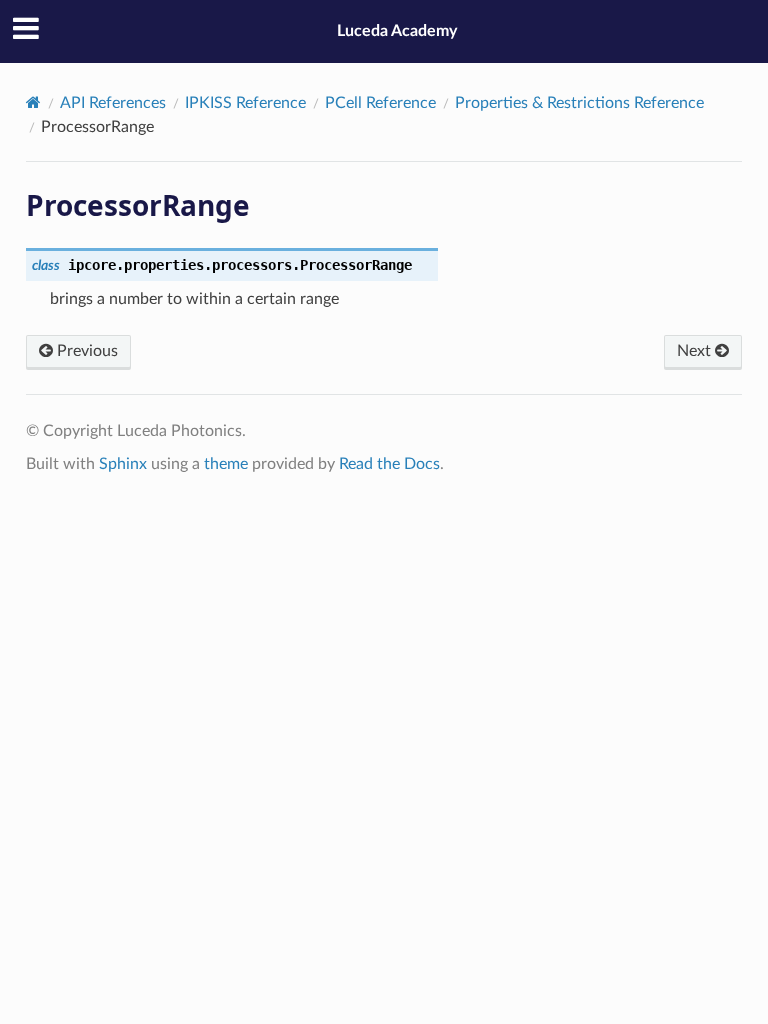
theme (226, 464)
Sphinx (123, 464)
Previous (85, 351)
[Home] (33, 102)
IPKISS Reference (245, 103)
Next (696, 351)
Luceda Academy (397, 31)
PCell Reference (380, 103)
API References (113, 103)
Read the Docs (389, 464)
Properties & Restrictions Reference (579, 103)
